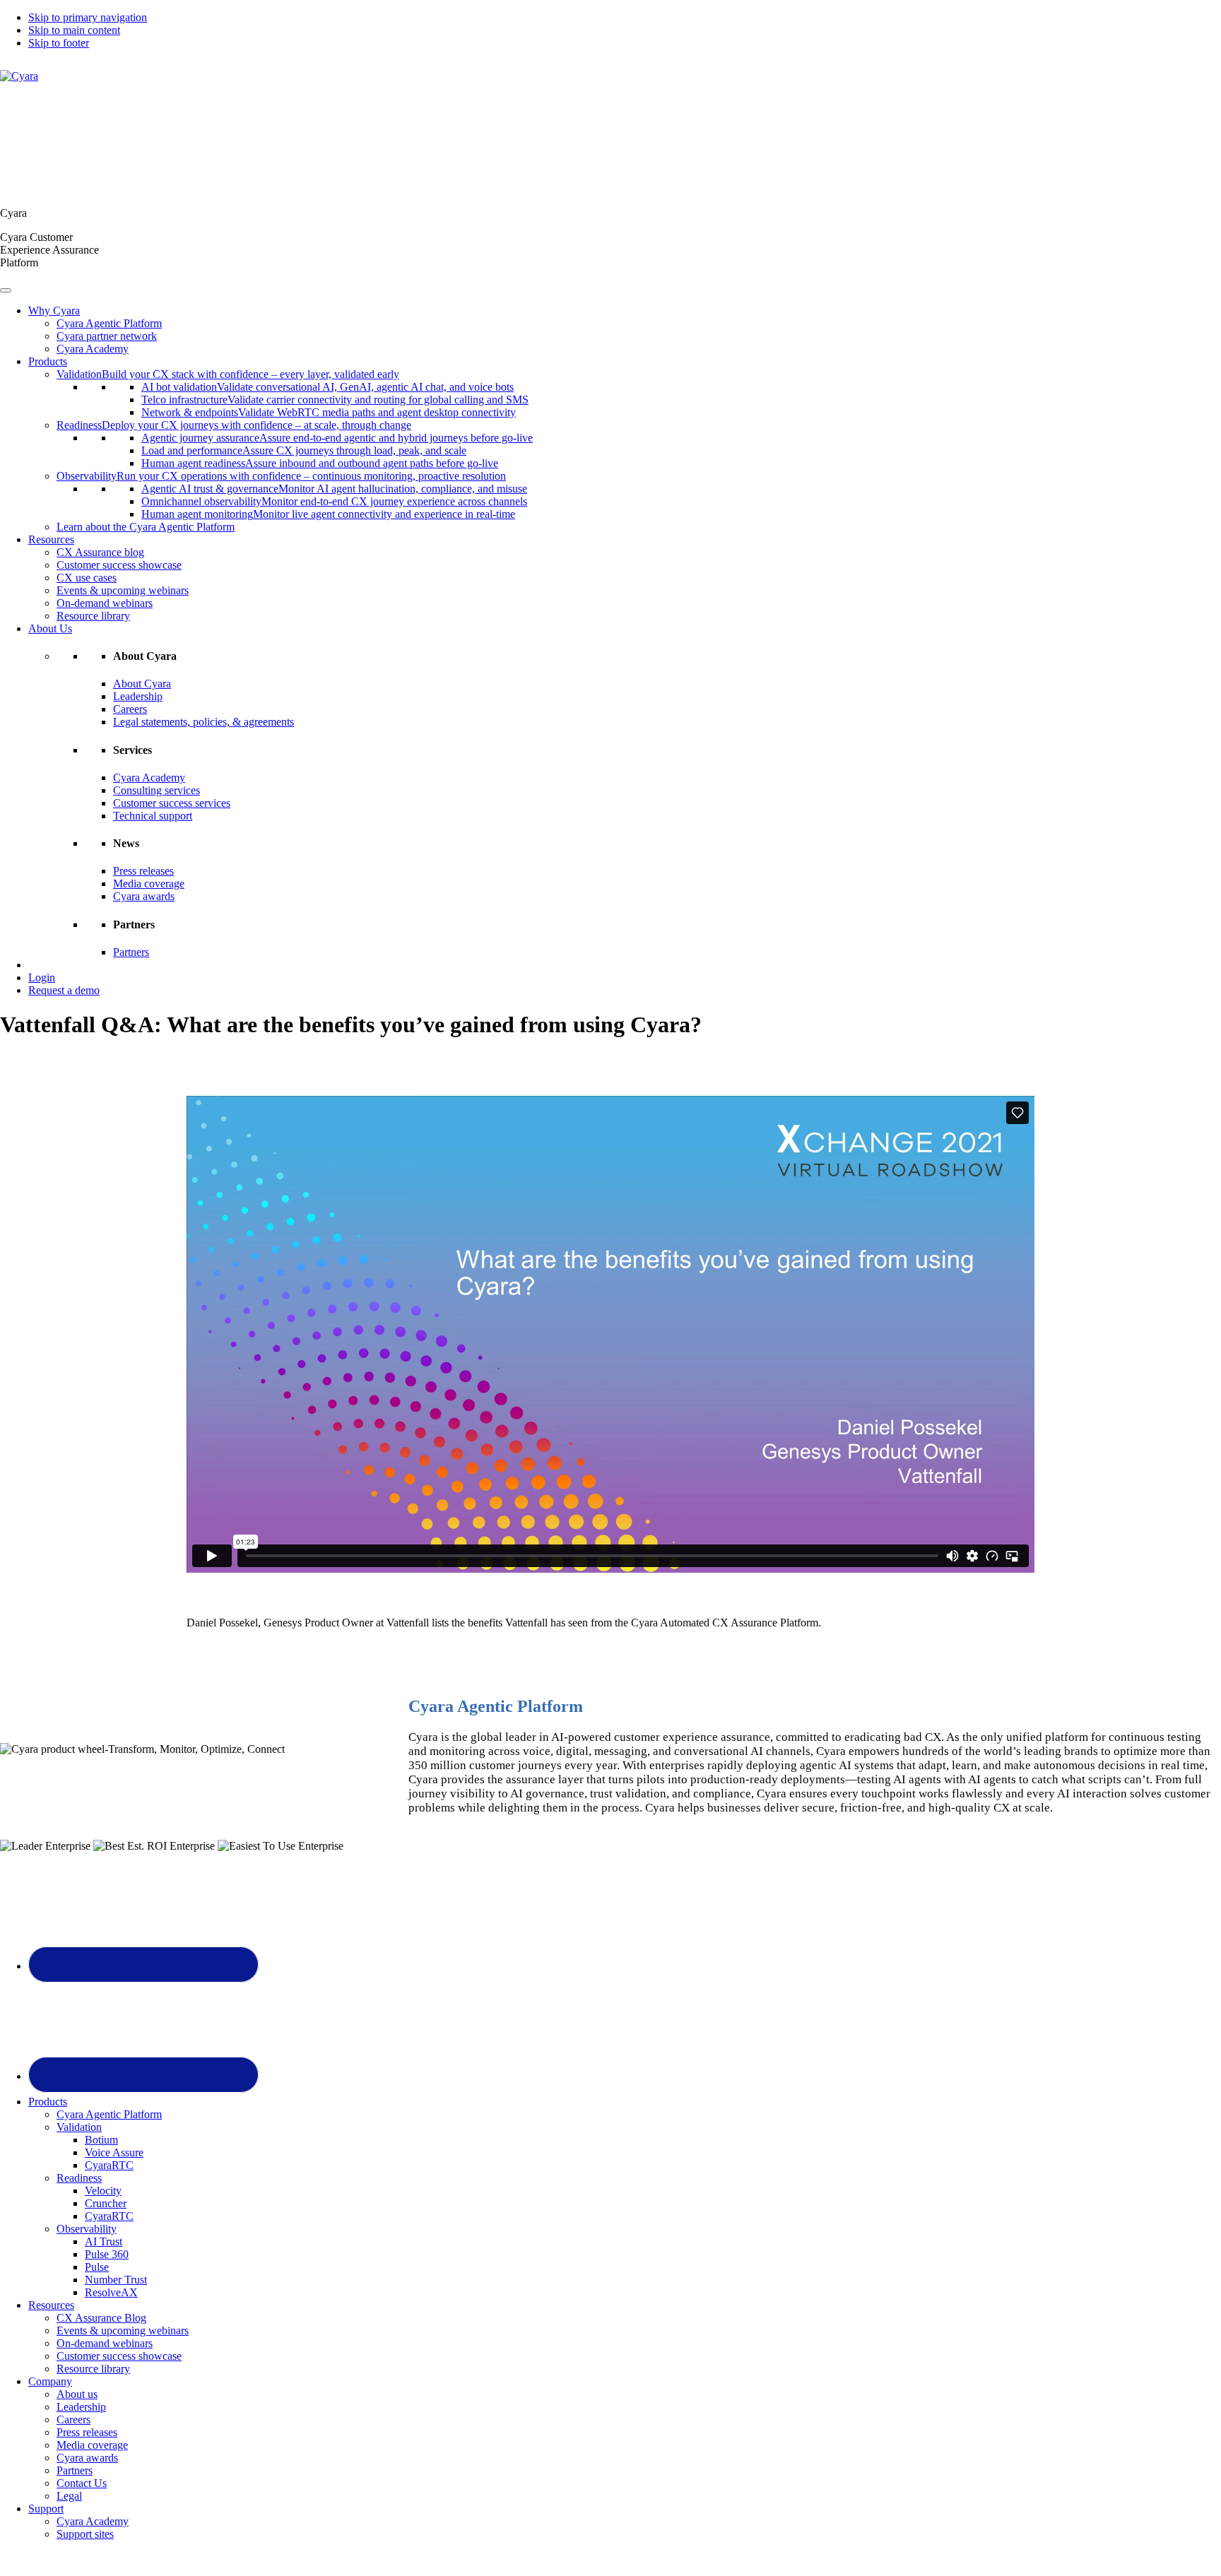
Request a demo (64, 990)
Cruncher (106, 2203)
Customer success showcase (119, 565)
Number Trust (116, 2280)
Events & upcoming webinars (123, 590)
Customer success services (172, 803)
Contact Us (82, 2483)
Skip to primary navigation (88, 17)
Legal (69, 2496)
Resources (51, 539)
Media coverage (149, 884)
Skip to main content (74, 30)
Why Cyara (54, 311)
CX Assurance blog (100, 552)
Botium (101, 2140)
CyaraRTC (109, 2165)
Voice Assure (114, 2152)
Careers (130, 709)
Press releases (143, 871)
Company (50, 2381)
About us (77, 2394)
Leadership (138, 696)
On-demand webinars (105, 603)
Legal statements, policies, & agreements (203, 722)
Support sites (85, 2534)
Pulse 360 (107, 2254)
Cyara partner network (107, 336)
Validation (79, 2127)
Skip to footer (59, 43)
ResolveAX (111, 2292)
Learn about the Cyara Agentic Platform (146, 527)
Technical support (153, 816)
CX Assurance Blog (101, 2318)
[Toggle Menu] (6, 290)
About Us (50, 628)
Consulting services (157, 790)
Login (42, 977)
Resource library (93, 616)
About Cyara (142, 684)
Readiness (79, 2178)
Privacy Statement (772, 2558)
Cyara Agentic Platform (109, 323)
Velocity (103, 2191)
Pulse (97, 2267)
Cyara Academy (93, 349)
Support (46, 2509)
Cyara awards (144, 896)
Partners (131, 952)
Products (48, 361)
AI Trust (104, 2241)
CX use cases (87, 578)
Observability (87, 2229)
